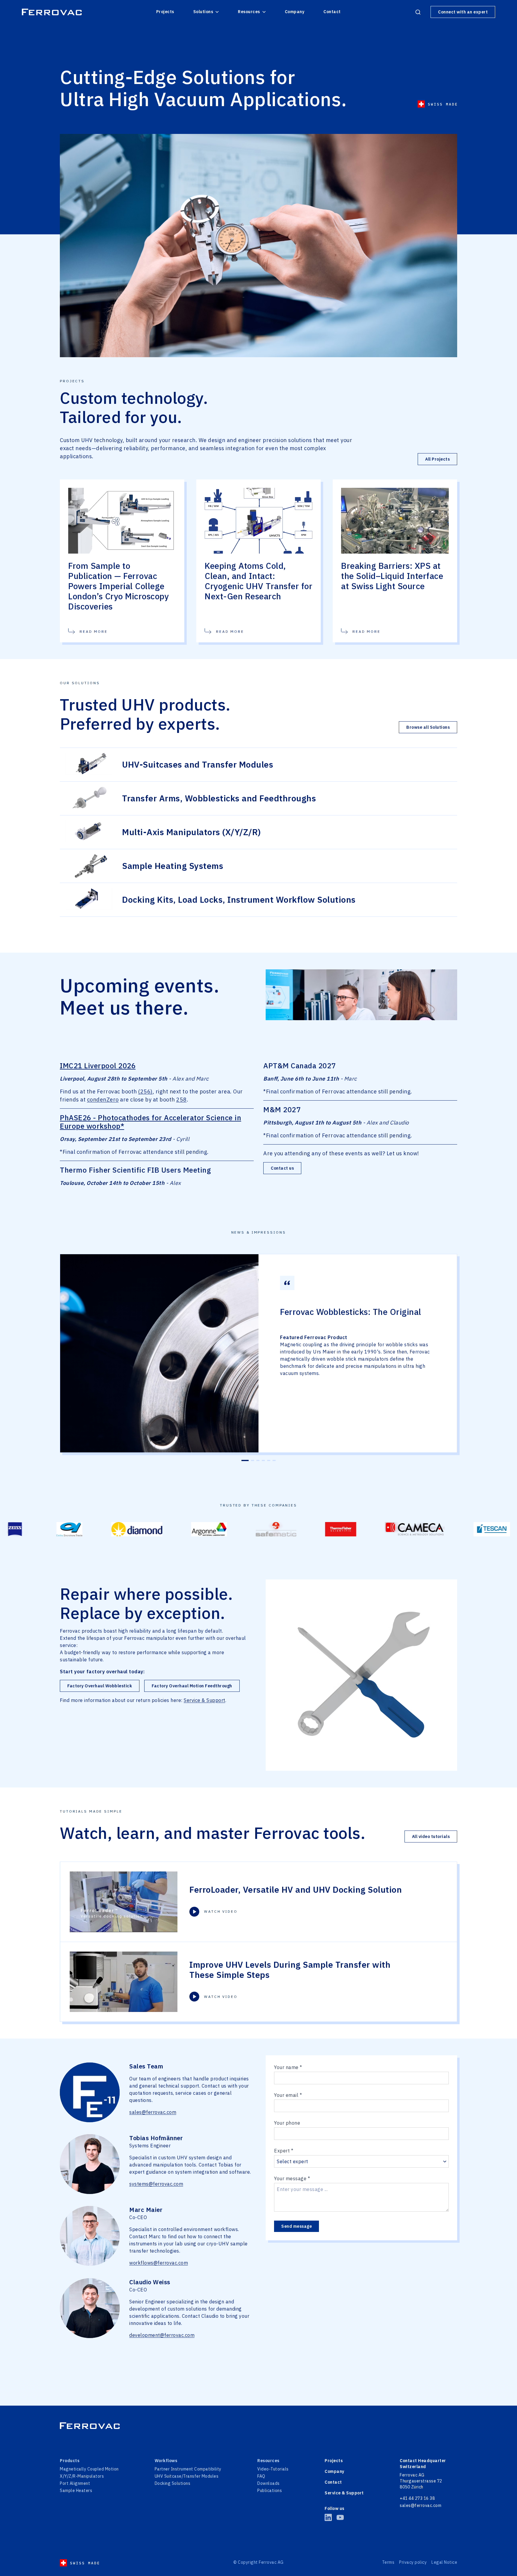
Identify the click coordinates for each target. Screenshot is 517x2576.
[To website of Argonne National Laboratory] (118, 1529)
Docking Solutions (173, 2483)
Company (295, 12)
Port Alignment (75, 2483)
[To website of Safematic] (185, 1529)
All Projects (437, 459)
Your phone (287, 2123)
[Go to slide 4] (263, 1460)
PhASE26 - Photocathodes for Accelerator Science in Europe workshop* (150, 1122)
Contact (332, 12)
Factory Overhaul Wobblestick (100, 1686)
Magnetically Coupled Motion (89, 2469)
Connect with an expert (463, 12)
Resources (249, 12)
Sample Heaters (76, 2491)
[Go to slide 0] (245, 1460)
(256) (145, 1091)
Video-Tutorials (273, 2469)
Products (70, 2461)
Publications (270, 2491)
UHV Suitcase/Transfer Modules (187, 2476)
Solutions (203, 12)
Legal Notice (444, 2562)
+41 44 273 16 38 (417, 2498)
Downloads (269, 2483)
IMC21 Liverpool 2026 (98, 1066)
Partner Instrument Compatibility (188, 2469)
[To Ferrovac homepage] (258, 2426)
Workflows (166, 2461)
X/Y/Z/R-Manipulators (82, 2476)
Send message (296, 2226)
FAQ (261, 2476)
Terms (388, 2562)
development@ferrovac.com (162, 2335)
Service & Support (204, 1700)
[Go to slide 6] (274, 1460)
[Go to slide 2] (253, 1460)
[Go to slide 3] (258, 1460)
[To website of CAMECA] (324, 1529)
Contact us (282, 1168)
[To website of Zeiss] (461, 1529)
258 (181, 1100)
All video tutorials (431, 1836)
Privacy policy (413, 2562)
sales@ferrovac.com (153, 2112)
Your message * (292, 2178)
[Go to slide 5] (269, 1460)
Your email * (288, 2095)
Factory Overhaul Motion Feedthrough (192, 1686)
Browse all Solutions (428, 727)
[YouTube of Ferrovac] (340, 2517)
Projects (165, 12)
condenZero (103, 1100)
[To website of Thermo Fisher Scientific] (250, 1529)
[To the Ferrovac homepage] (52, 12)
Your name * (288, 2067)
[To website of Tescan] (401, 1529)
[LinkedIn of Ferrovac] (328, 2517)
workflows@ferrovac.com (159, 2263)
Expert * (284, 2151)
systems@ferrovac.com (156, 2184)
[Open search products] (418, 12)
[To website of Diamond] (46, 1529)
